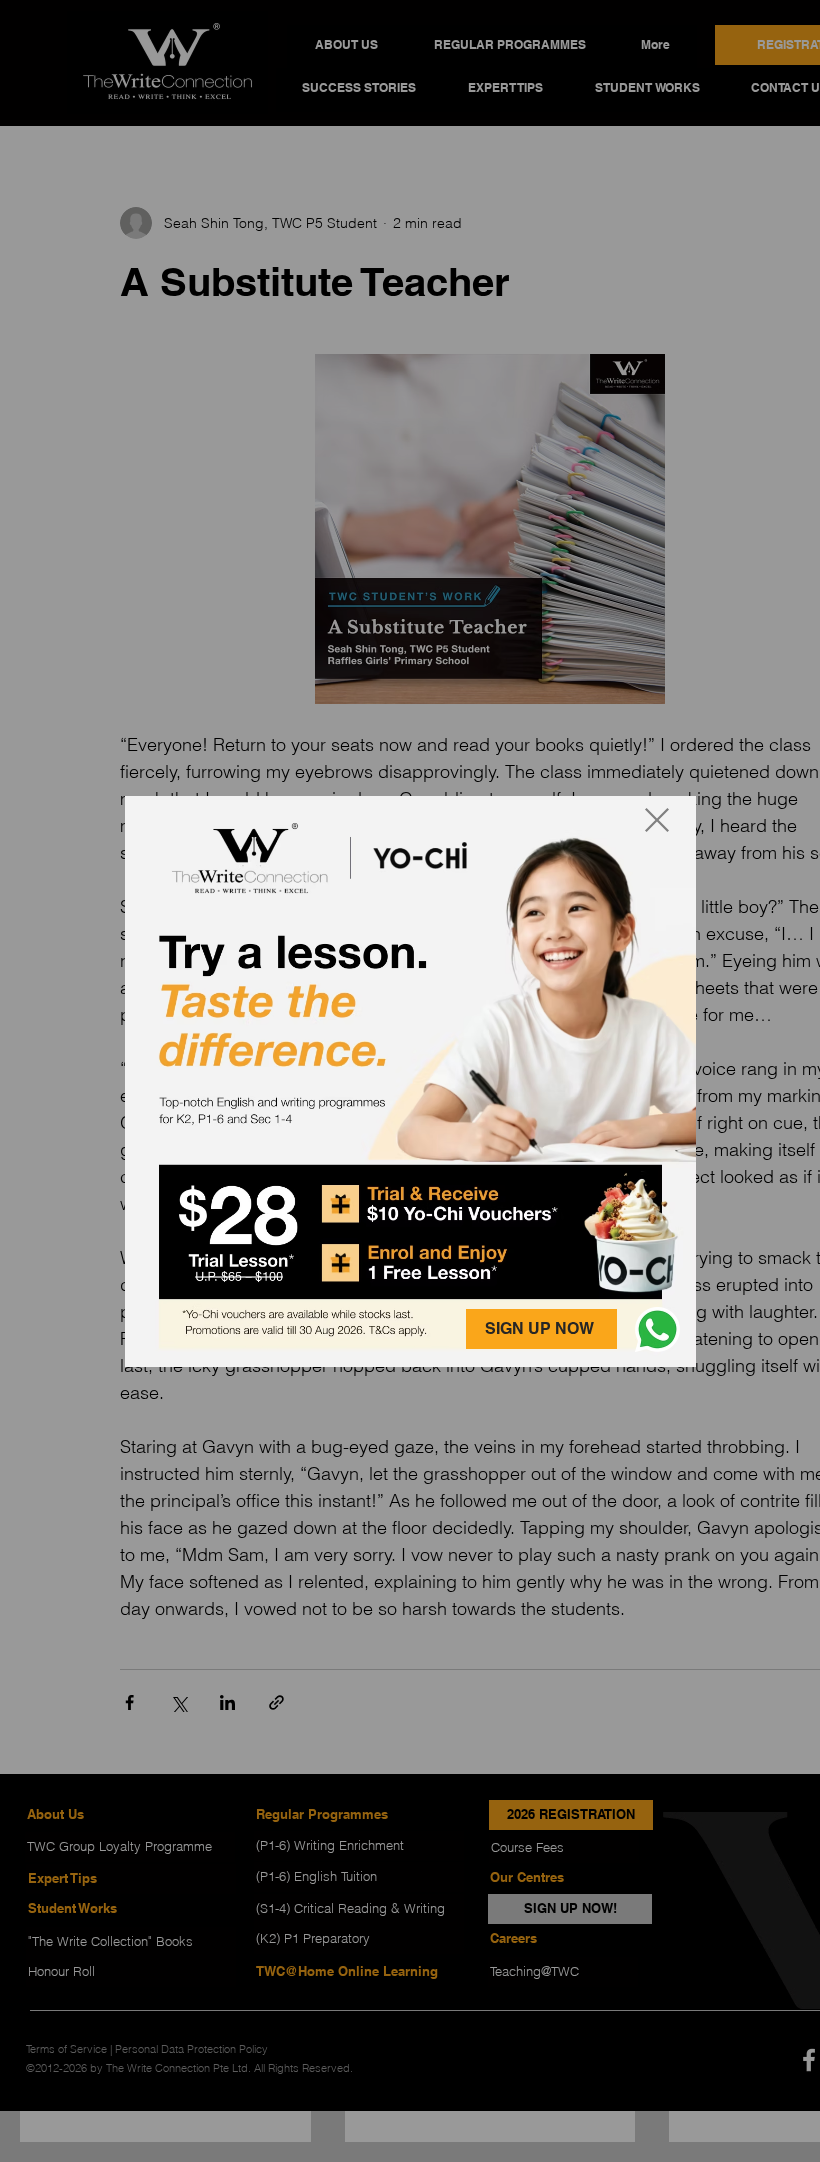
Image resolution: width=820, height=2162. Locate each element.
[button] (657, 1329)
